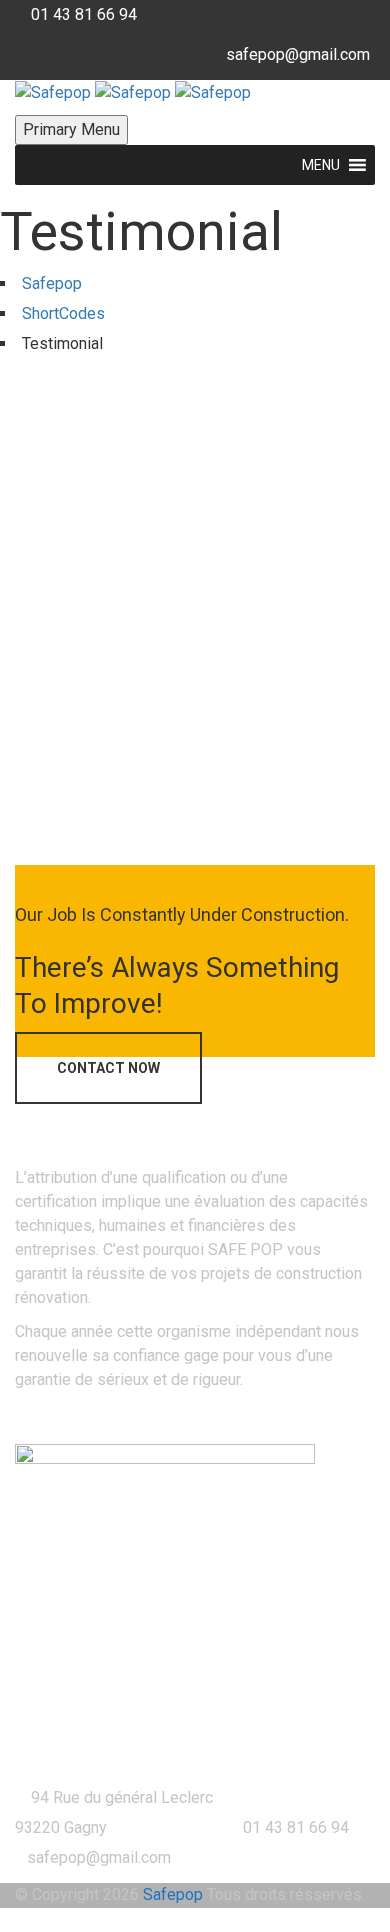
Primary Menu (71, 129)
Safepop (173, 1894)
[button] (321, 165)
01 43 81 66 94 (84, 14)
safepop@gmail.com (298, 54)
